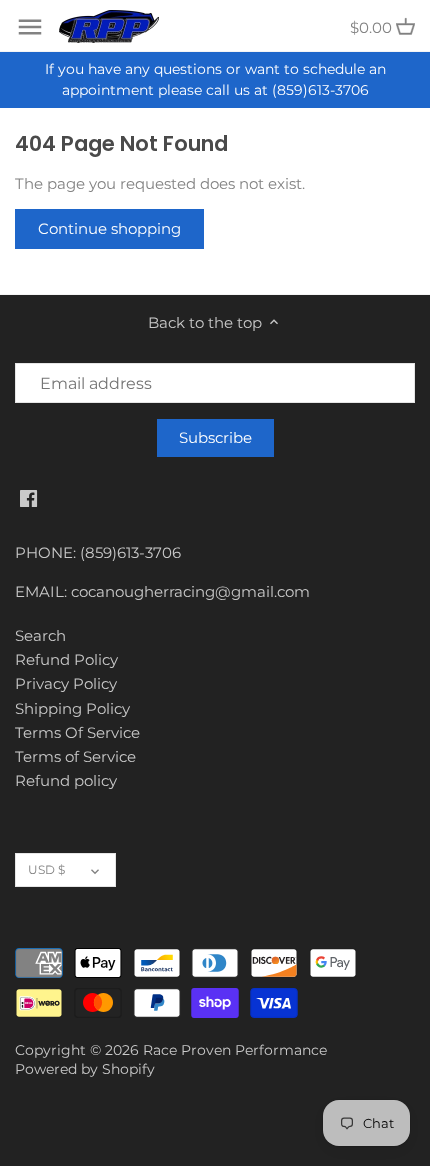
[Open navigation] (30, 27)
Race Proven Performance (235, 1050)
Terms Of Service (77, 732)
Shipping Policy (72, 708)
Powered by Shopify (85, 1069)
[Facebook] (28, 496)
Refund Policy (66, 659)
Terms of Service (75, 756)
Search (40, 635)
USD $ (46, 869)
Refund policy (66, 780)
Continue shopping (109, 228)
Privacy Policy (66, 683)
